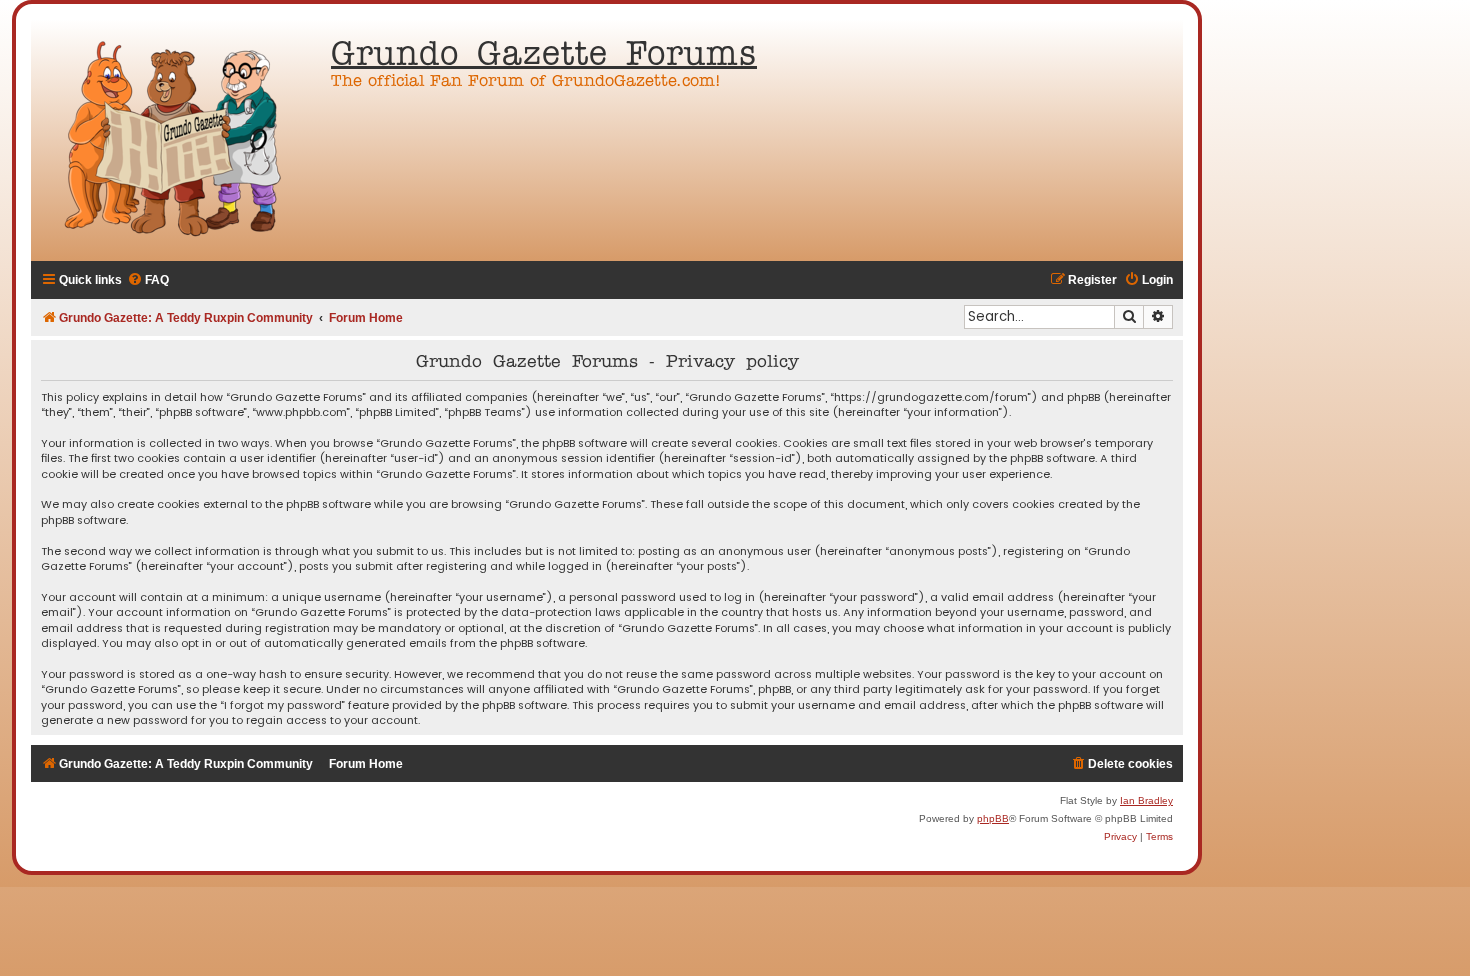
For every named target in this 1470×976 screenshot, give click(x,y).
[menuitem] (148, 280)
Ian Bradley (1146, 800)
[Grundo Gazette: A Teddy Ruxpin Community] (176, 140)
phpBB (993, 818)
